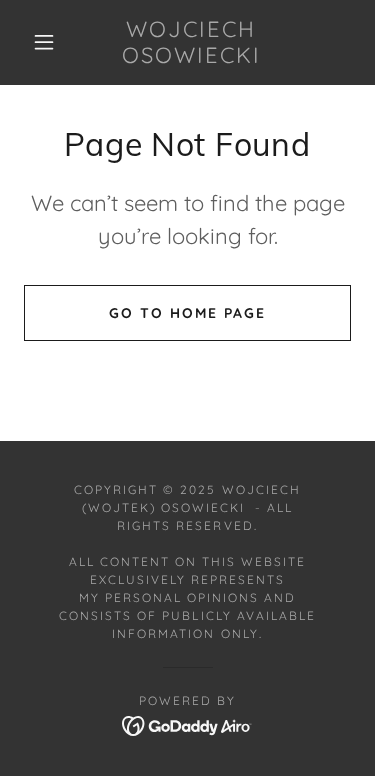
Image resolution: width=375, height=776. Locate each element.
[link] (191, 42)
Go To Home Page (187, 313)
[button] (44, 42)
